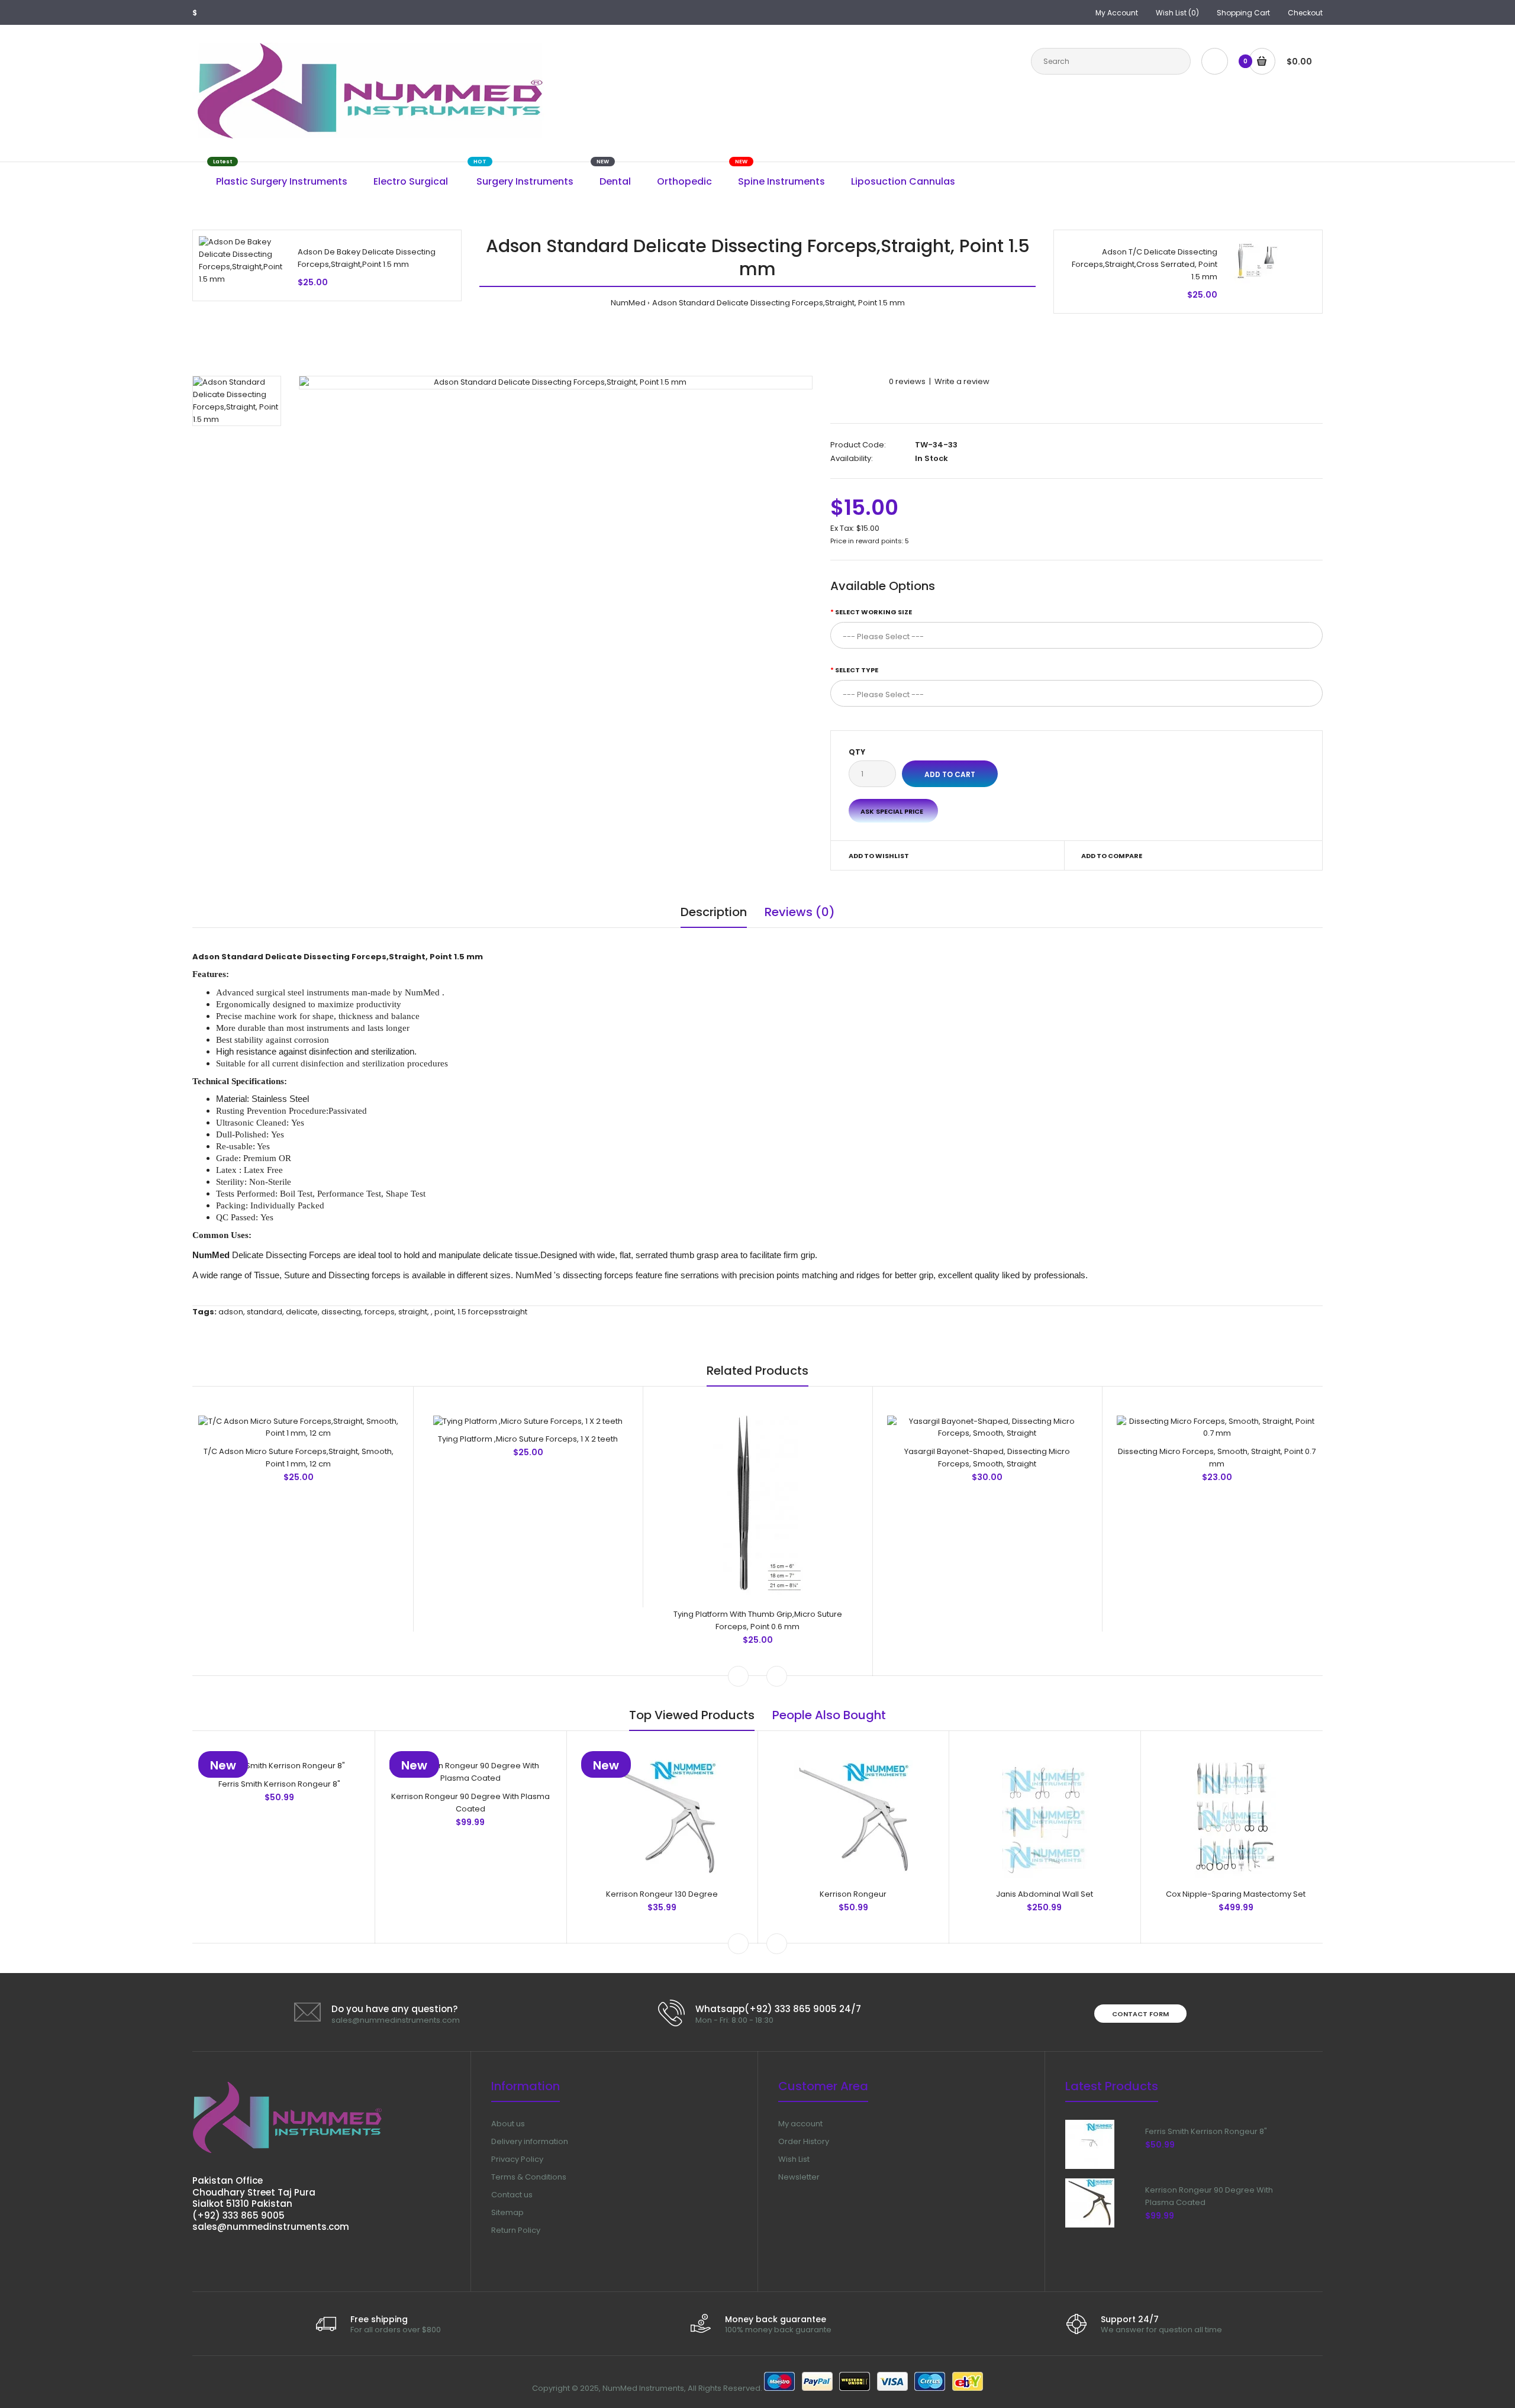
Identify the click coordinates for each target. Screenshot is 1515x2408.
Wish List (794, 2159)
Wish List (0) (1177, 13)
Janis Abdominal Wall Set (1045, 1894)
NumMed (628, 303)
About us (508, 2124)
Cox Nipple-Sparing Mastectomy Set (1236, 1894)
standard (265, 1312)
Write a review (962, 381)
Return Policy (516, 2230)
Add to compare (1112, 856)
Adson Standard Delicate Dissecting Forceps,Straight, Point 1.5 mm (779, 303)
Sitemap (507, 2212)
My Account (1117, 13)
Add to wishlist (879, 856)
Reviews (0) (800, 912)
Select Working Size (873, 612)
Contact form (1140, 2014)
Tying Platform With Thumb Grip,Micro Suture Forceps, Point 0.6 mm (758, 1620)
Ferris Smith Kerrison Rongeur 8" (279, 1784)
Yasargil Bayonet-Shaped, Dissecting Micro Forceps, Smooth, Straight (987, 1458)
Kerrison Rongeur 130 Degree (662, 1894)
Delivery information (530, 2141)
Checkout (1305, 13)
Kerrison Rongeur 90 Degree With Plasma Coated (470, 1803)
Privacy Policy (517, 2159)
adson (231, 1312)
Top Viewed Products (692, 1715)
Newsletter (799, 2177)
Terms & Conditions (529, 2177)
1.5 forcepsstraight (492, 1312)
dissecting (341, 1312)
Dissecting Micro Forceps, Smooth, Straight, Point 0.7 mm (1217, 1458)
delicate (302, 1312)
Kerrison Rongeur (853, 1894)
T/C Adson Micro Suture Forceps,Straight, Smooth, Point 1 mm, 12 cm (299, 1458)
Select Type (857, 670)
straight (413, 1312)
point (444, 1312)
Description (714, 912)
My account (800, 2124)
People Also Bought (829, 1715)
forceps (380, 1312)
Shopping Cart (1243, 13)
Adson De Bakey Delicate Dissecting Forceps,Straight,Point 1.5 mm (367, 258)
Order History (804, 2141)
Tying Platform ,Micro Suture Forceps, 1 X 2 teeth (528, 1439)
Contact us (512, 2195)
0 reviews (907, 381)
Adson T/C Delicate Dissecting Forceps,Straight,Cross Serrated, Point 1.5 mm (1145, 264)
